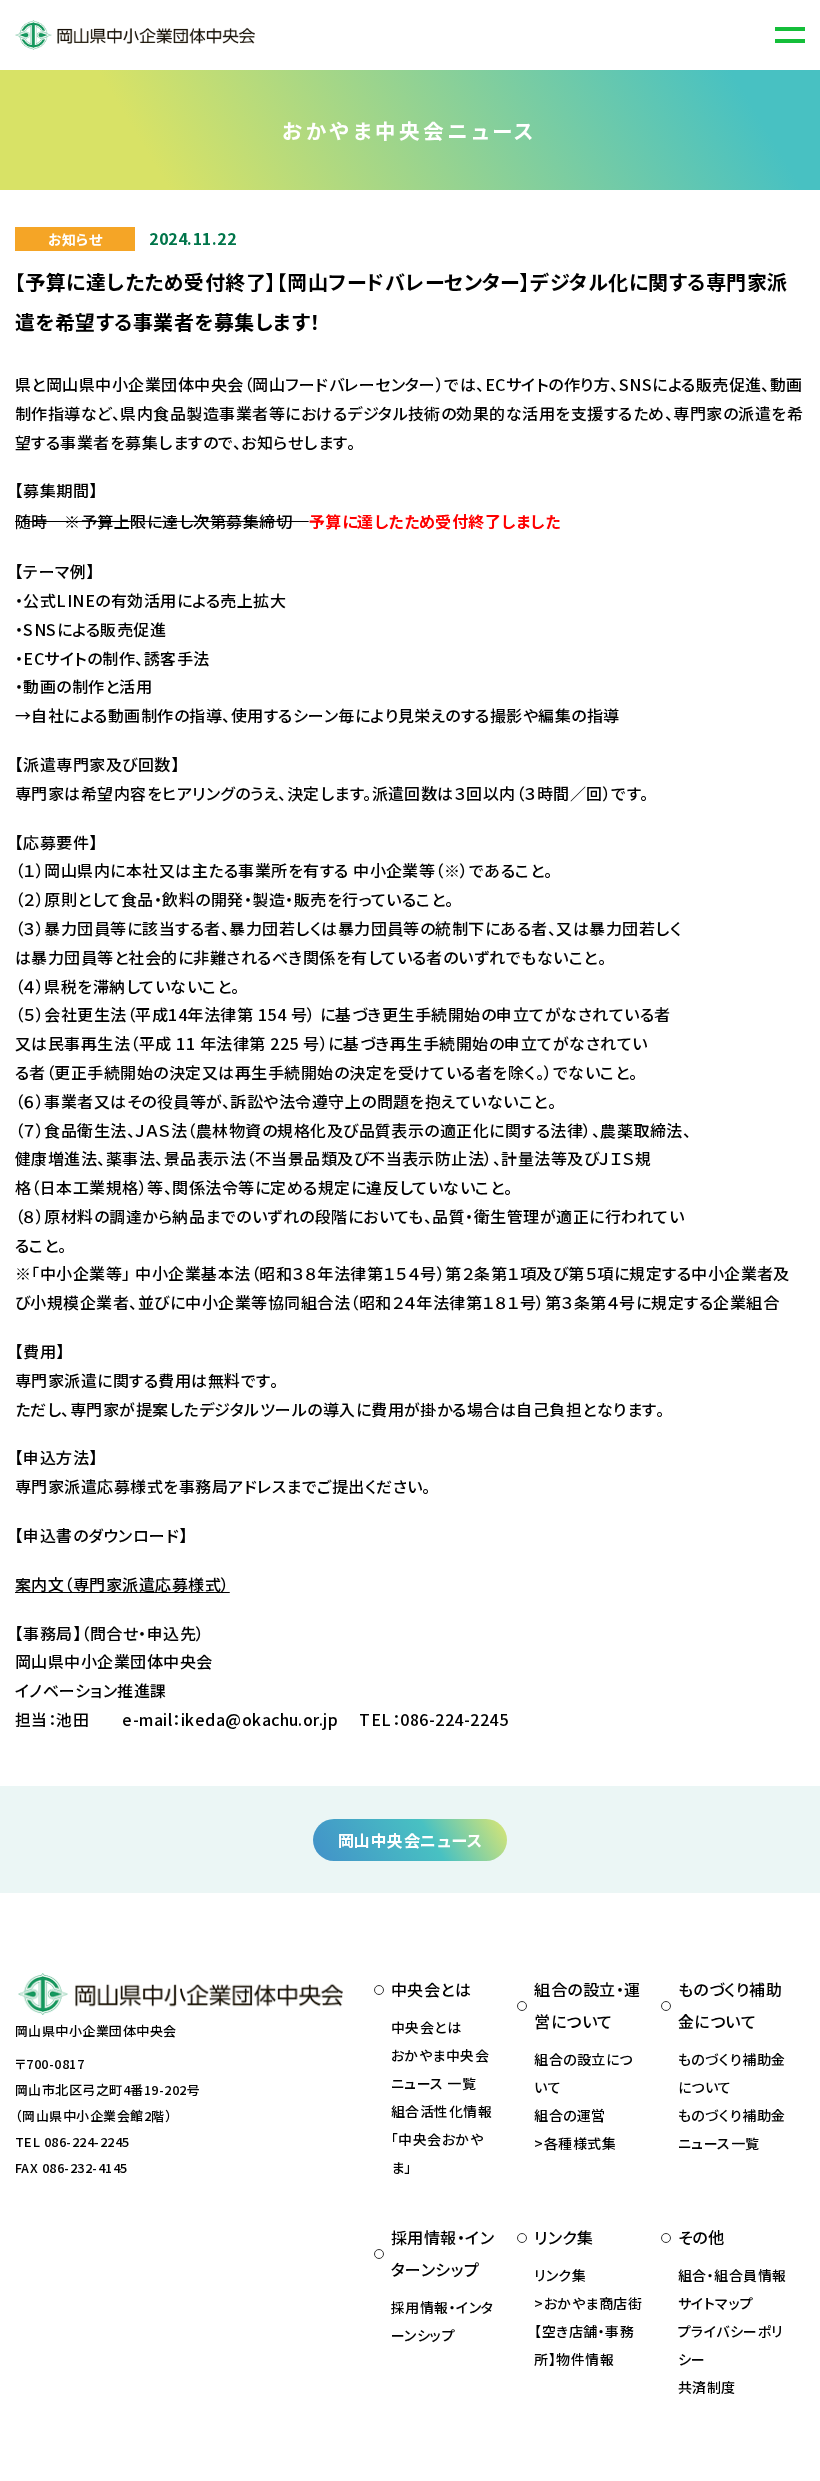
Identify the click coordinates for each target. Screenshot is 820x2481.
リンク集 (560, 2275)
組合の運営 (569, 2115)
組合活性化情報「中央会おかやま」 (441, 2139)
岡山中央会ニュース (410, 1840)
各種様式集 (580, 2143)
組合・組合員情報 (732, 2275)
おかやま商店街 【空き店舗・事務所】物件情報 (588, 2331)
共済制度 (707, 2387)
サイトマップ (716, 2303)
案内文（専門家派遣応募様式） (122, 1584)
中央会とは (426, 2027)
